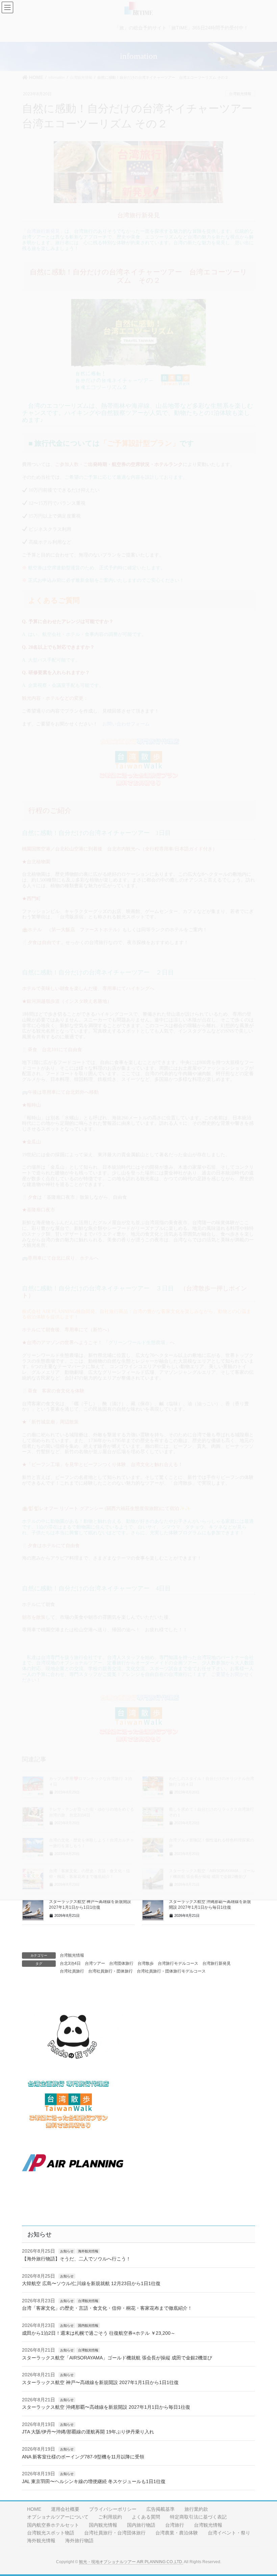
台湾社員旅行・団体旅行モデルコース (171, 1971)
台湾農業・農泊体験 (177, 2533)
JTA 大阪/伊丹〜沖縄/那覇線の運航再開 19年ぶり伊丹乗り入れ (88, 2432)
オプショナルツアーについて (58, 2517)
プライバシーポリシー (113, 2509)
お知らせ (67, 2251)
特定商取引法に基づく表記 (198, 2517)
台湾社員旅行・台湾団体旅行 (115, 2533)
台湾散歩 (146, 1963)
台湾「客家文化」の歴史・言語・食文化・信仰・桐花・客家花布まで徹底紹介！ (107, 2308)
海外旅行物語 (79, 2541)
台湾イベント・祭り (229, 2533)
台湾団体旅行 (121, 1963)
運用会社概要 (65, 2509)
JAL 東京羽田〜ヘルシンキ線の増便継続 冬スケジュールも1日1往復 (94, 2481)
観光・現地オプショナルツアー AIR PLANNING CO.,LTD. (131, 2562)
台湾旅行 (175, 2525)
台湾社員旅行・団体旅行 (110, 1971)
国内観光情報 (88, 2325)
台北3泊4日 (70, 1963)
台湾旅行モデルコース (178, 1963)
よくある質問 (146, 2517)
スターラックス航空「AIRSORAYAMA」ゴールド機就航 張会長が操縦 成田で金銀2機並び (117, 2358)
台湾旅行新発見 (217, 1963)
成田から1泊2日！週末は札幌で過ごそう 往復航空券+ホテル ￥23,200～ (99, 2333)
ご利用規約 (110, 2517)
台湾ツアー (95, 1963)
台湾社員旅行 (72, 1971)
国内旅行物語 (141, 2525)
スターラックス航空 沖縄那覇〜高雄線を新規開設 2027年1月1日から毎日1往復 (106, 2407)
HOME (34, 2509)
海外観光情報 (88, 2251)
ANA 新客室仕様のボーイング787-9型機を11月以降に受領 (83, 2457)
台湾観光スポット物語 (51, 2533)
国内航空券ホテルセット (53, 2525)
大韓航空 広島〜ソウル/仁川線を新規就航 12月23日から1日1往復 (91, 2283)
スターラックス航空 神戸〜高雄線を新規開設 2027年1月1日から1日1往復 (100, 2382)
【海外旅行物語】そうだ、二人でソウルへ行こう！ (76, 2259)
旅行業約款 (196, 2509)
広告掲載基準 (160, 2509)
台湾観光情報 (72, 1955)
